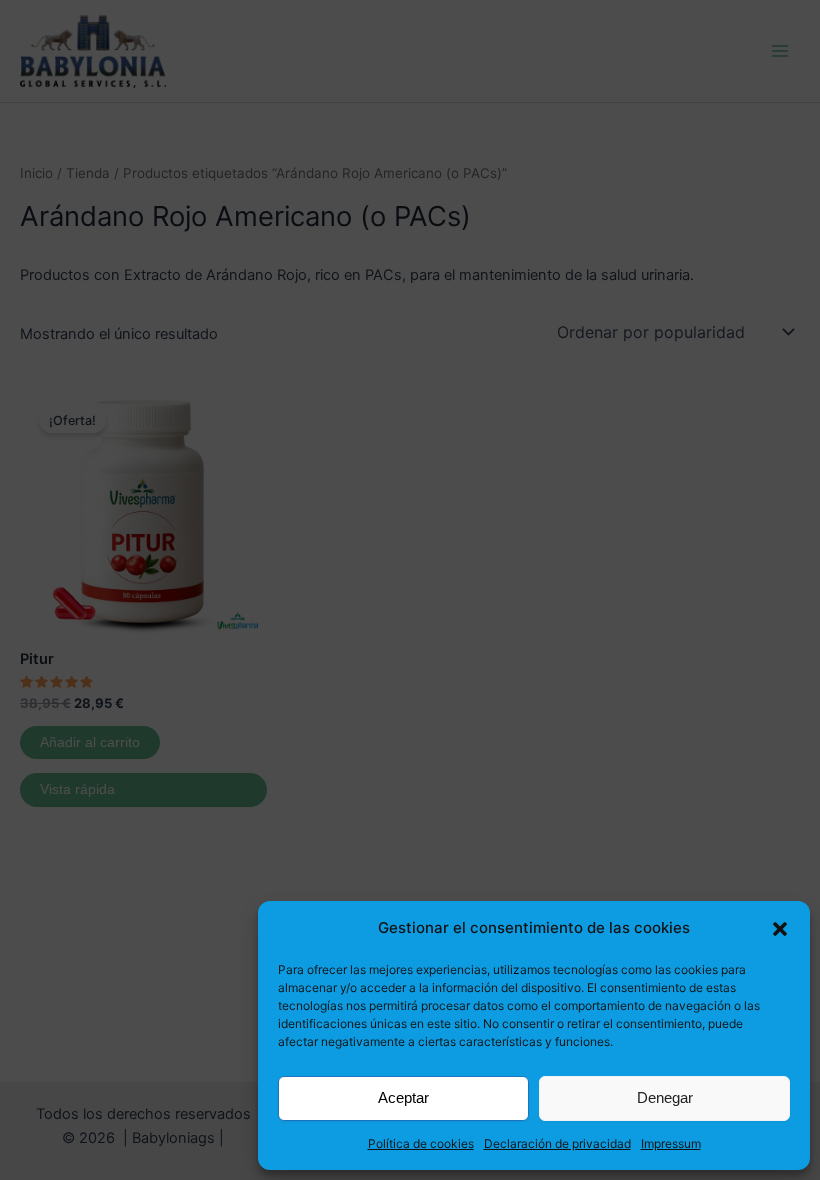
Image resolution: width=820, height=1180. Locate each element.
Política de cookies (421, 1143)
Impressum (671, 1143)
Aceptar (403, 1097)
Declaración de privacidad (557, 1143)
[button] (780, 929)
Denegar (665, 1097)
